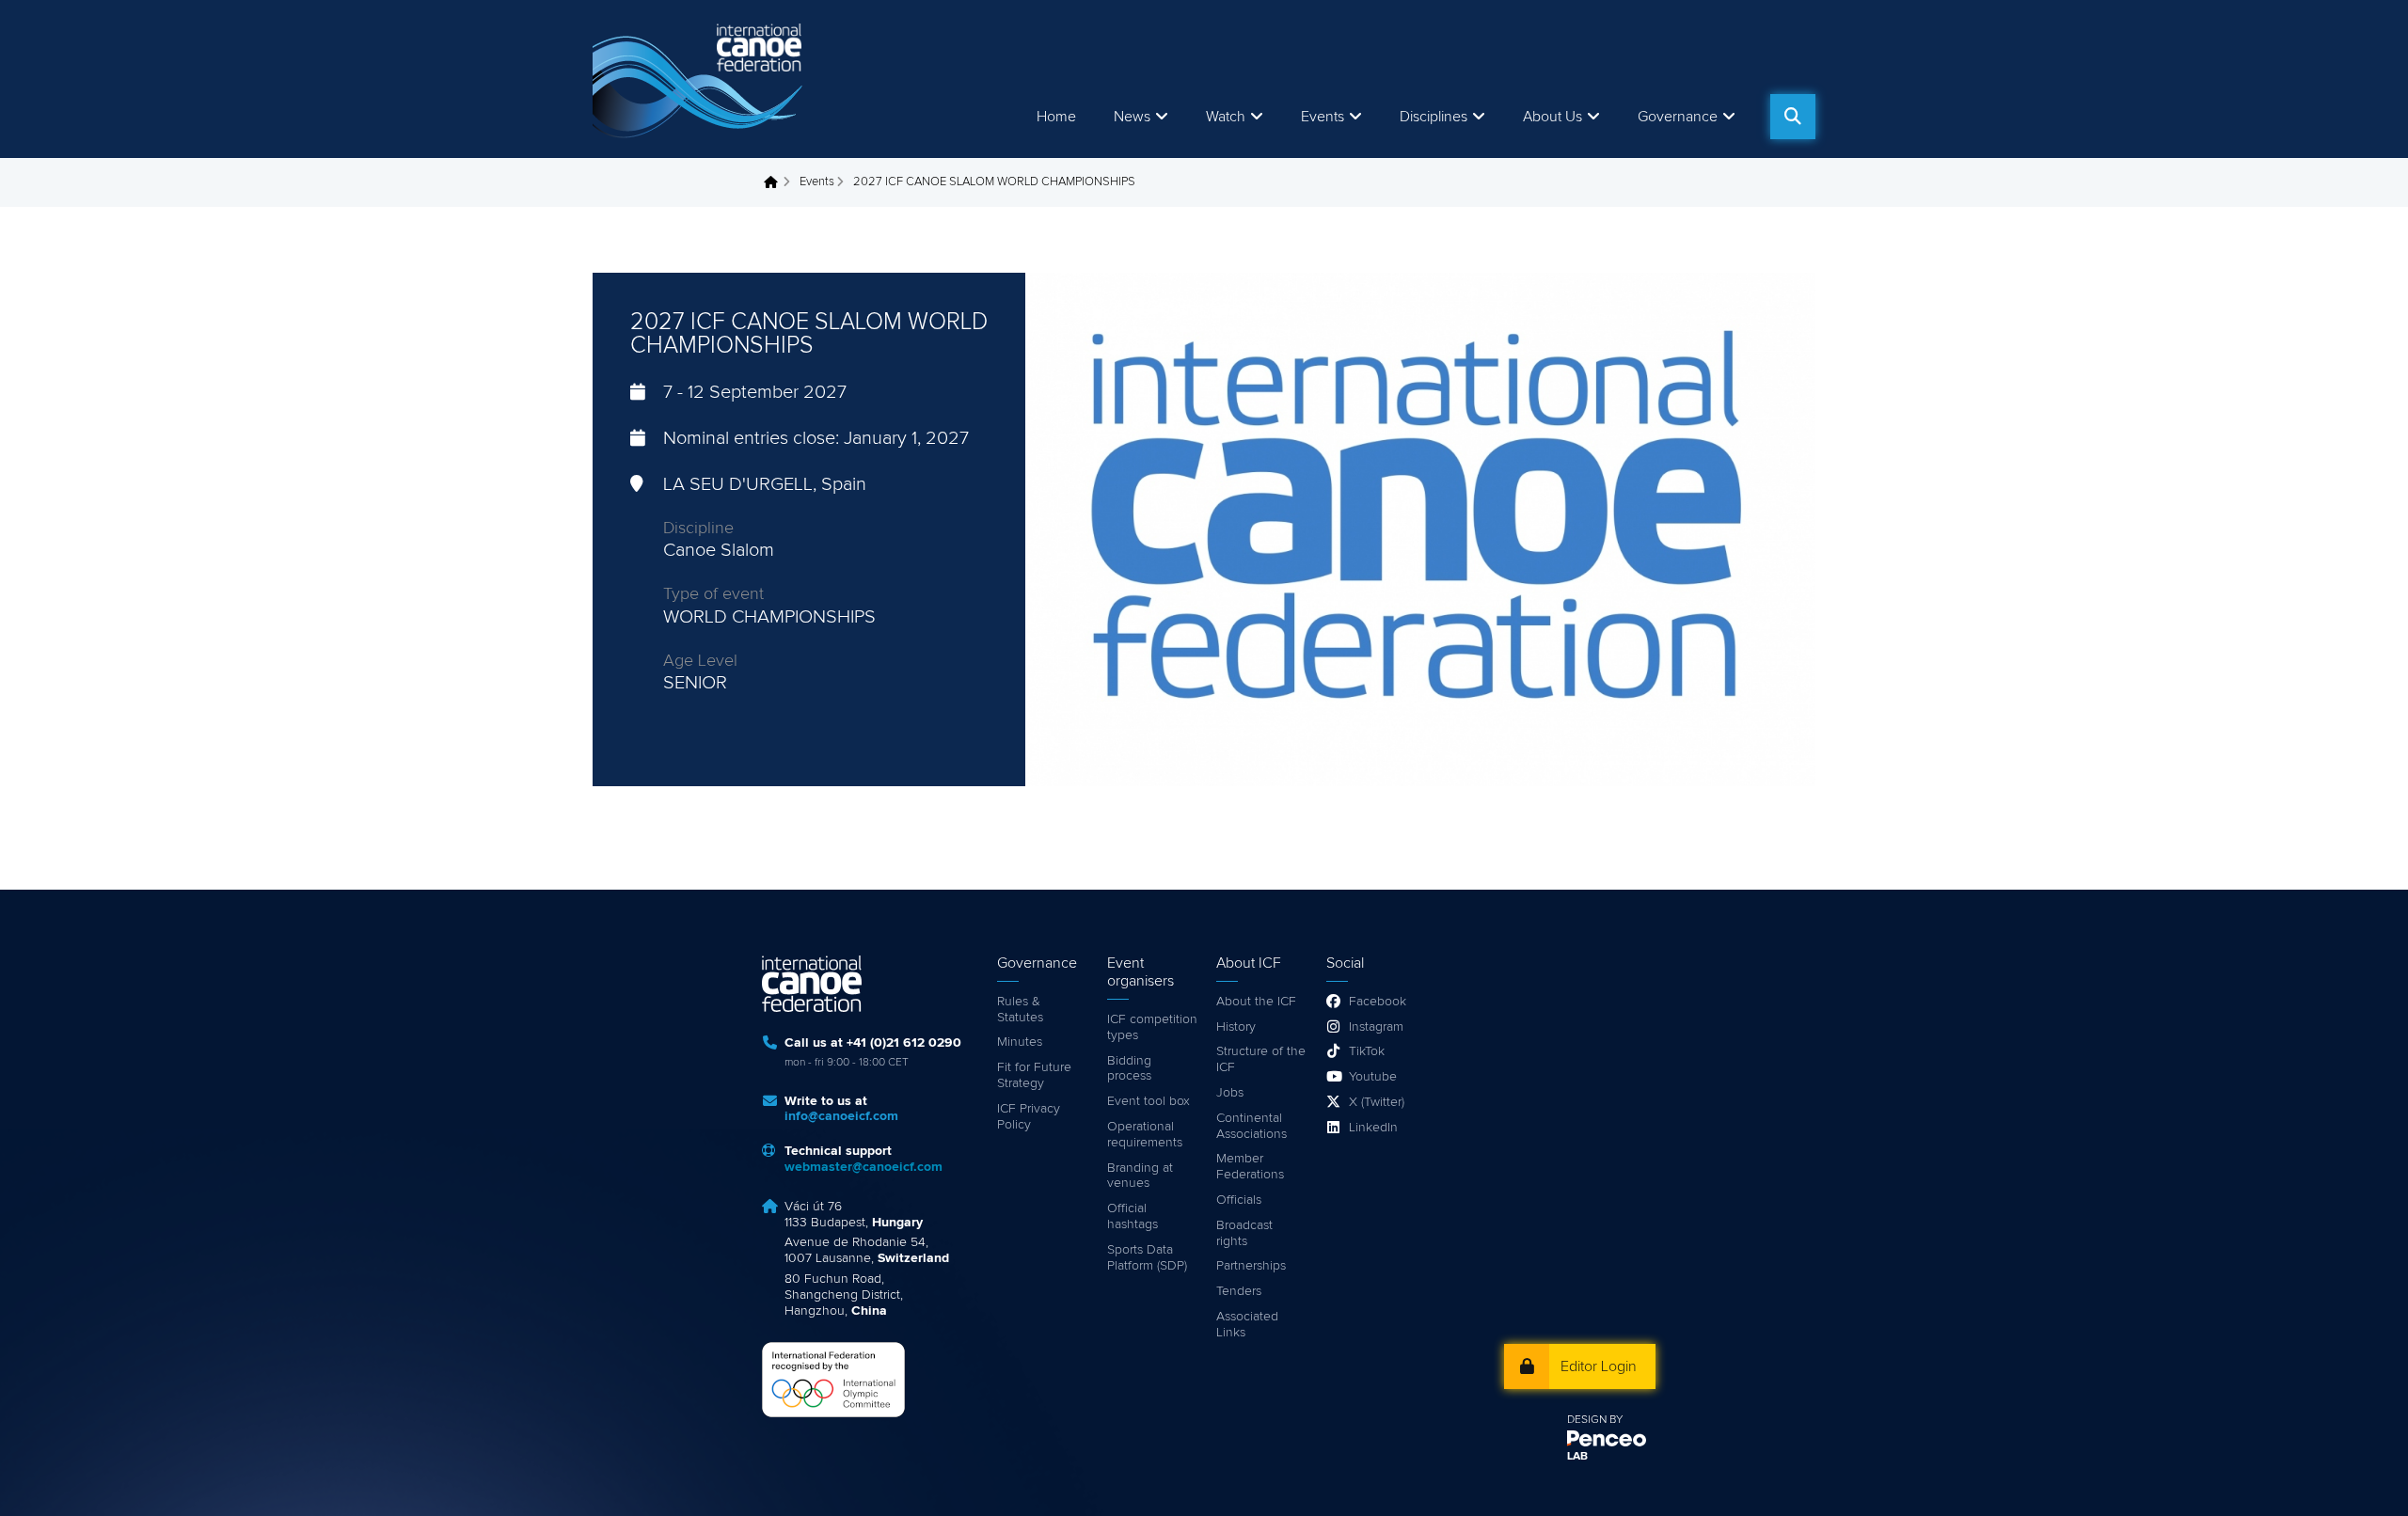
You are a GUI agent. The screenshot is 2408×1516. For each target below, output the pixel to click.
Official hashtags (1133, 1216)
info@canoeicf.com (841, 1116)
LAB (1577, 1457)
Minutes (1020, 1042)
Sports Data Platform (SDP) (1147, 1258)
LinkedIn (1373, 1128)
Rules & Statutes (1020, 1010)
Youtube (1373, 1077)
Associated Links (1247, 1325)
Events (817, 182)
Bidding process (1129, 1069)
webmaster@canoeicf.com (863, 1167)
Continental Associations (1252, 1126)
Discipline (698, 529)
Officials (1239, 1200)
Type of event (713, 594)
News (1132, 117)
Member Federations (1250, 1167)
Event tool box (1149, 1101)
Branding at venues (1140, 1176)
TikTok (1367, 1051)
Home (1056, 117)
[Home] (701, 79)
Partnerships (1251, 1266)
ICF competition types (1152, 1027)
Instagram (1376, 1027)
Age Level (700, 661)
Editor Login (1599, 1366)
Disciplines (1434, 117)
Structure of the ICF (1261, 1059)
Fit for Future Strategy (1034, 1075)
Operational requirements (1145, 1135)
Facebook (1378, 1002)
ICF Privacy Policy (1029, 1117)
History (1236, 1027)
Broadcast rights (1244, 1233)
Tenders (1239, 1291)
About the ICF (1256, 1002)
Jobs (1230, 1093)
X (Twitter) (1377, 1102)
